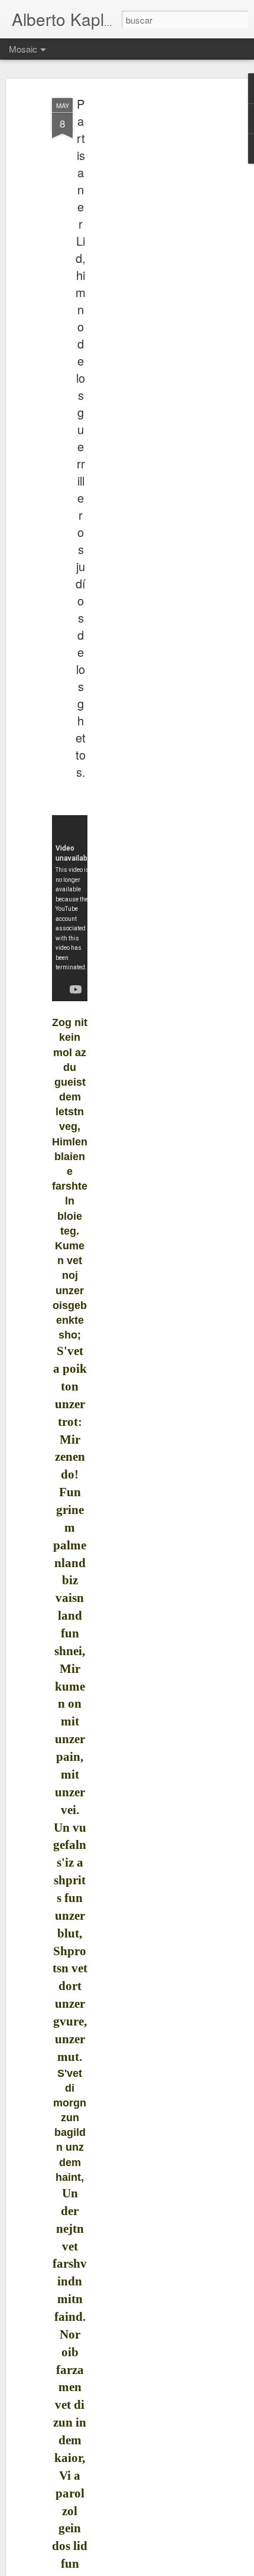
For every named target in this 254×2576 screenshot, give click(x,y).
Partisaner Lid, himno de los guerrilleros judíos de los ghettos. (81, 438)
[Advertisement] (152, 278)
